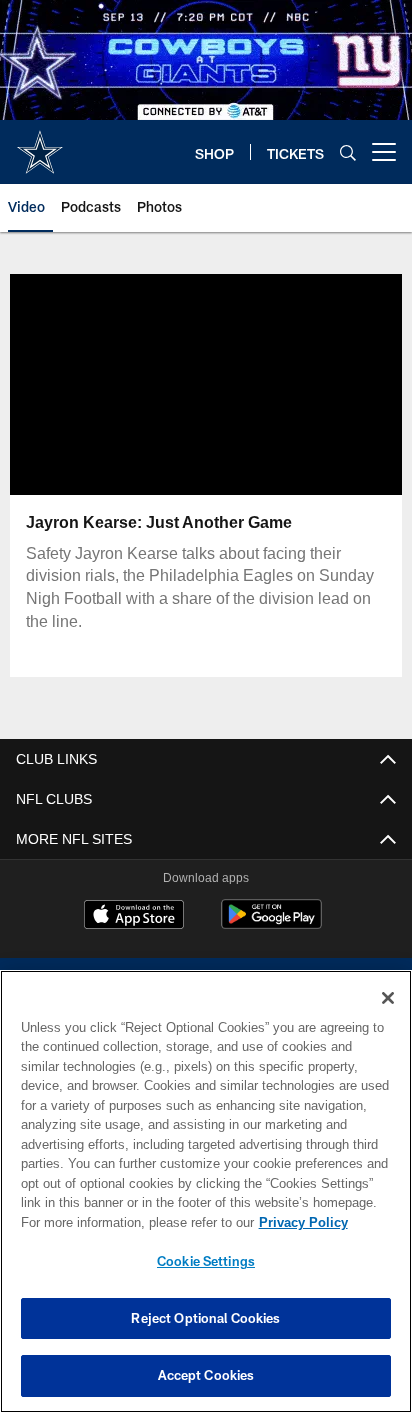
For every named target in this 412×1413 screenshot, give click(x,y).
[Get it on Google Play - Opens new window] (271, 924)
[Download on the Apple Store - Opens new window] (134, 917)
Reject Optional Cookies (205, 1318)
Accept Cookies (206, 1375)
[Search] (348, 152)
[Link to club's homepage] (40, 144)
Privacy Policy (131, 1222)
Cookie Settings (206, 1261)
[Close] (388, 998)
